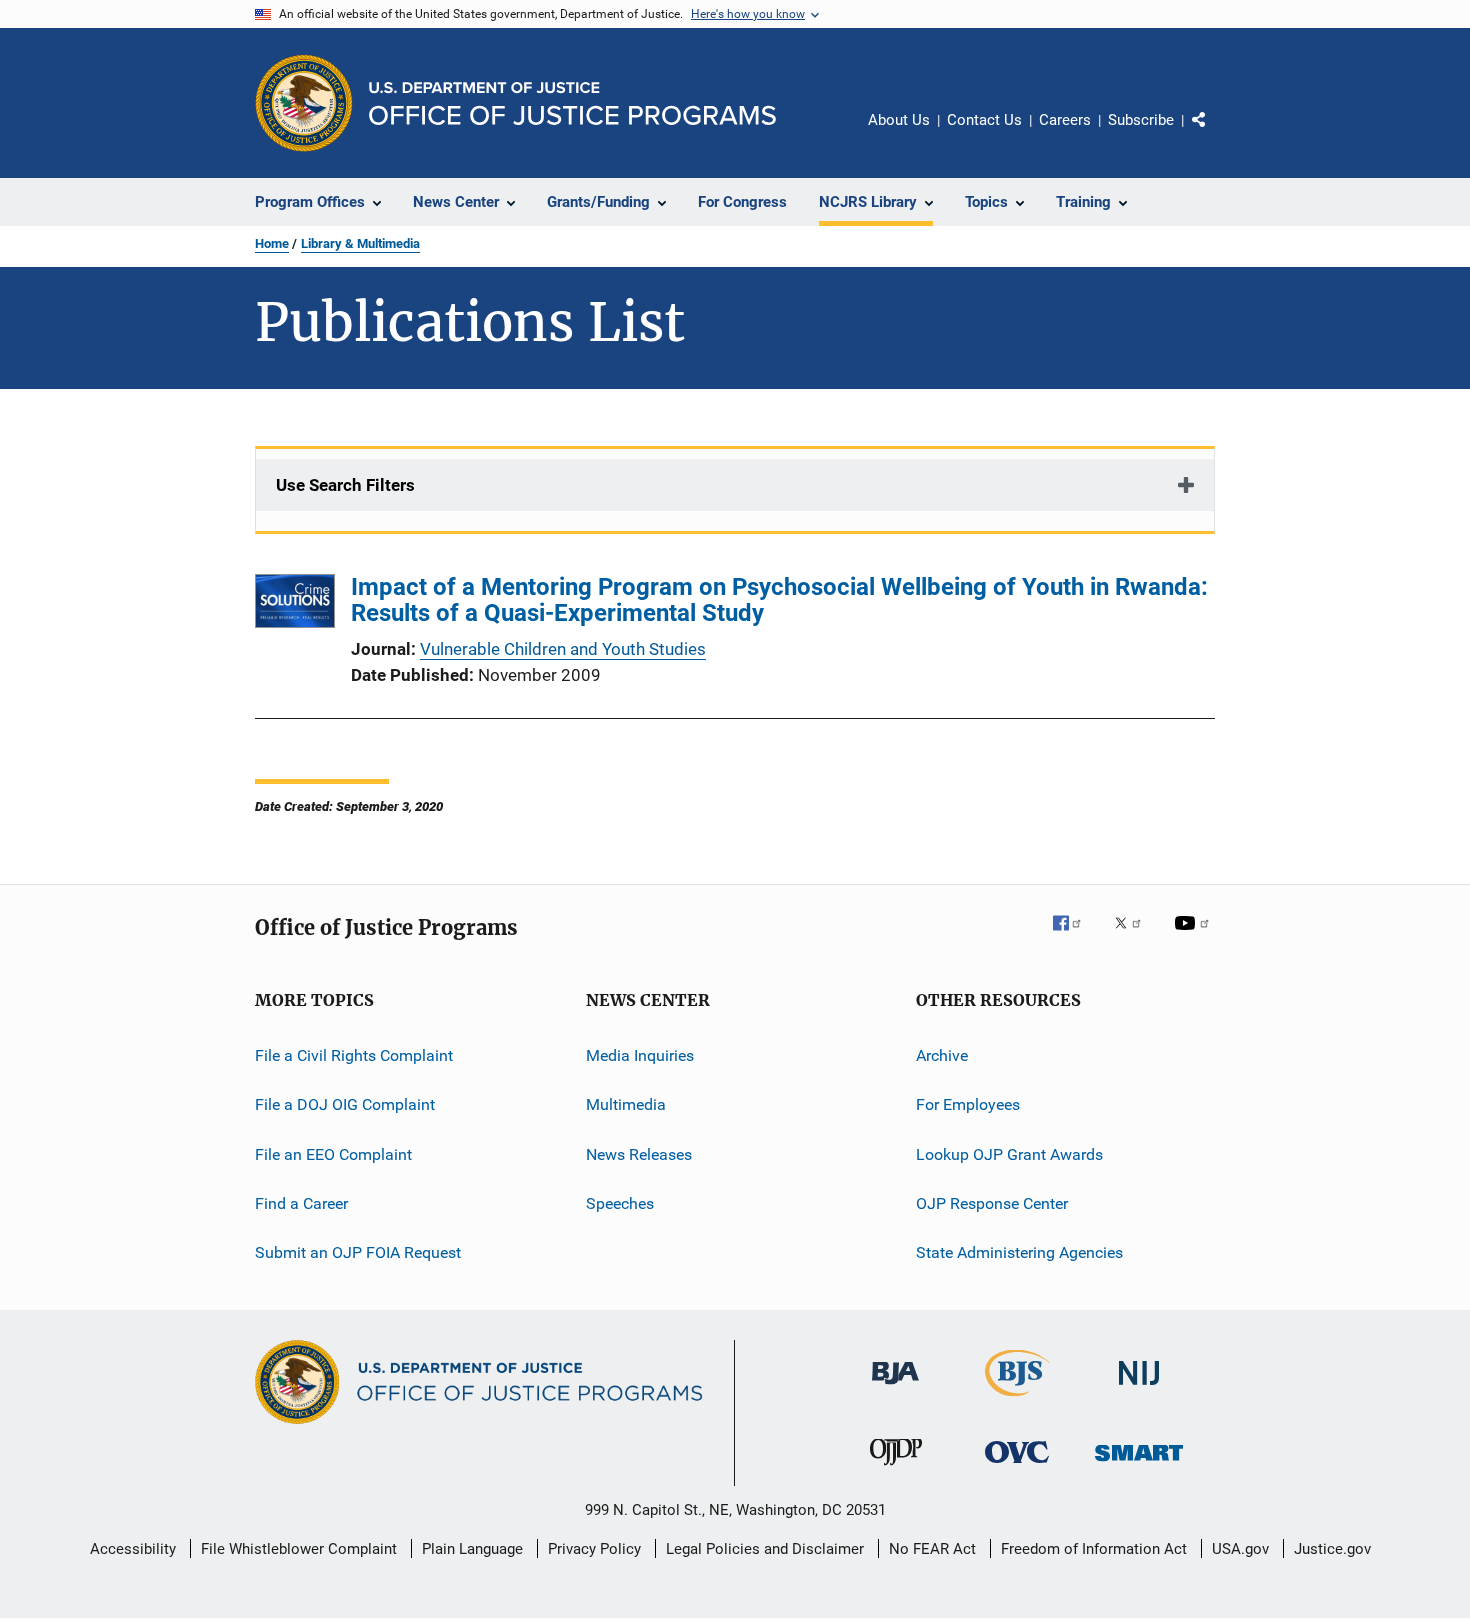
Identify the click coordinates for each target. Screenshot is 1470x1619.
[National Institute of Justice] (1139, 1388)
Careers (1065, 120)
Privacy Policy (594, 1549)
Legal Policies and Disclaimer (765, 1549)
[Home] (572, 103)
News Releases (639, 1154)
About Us (899, 120)
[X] (1135, 937)
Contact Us (984, 120)
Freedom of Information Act (1094, 1549)
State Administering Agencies (1019, 1252)
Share (1215, 134)
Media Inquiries (640, 1055)
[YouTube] (1195, 937)
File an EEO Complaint (333, 1154)
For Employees (968, 1104)
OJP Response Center (992, 1203)
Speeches (620, 1203)
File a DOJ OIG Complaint (345, 1104)
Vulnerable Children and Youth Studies (563, 649)
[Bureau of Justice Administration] (895, 1388)
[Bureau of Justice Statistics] (1017, 1400)
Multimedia (626, 1104)
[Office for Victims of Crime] (1017, 1466)
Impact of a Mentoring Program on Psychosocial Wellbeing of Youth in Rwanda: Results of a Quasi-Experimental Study (779, 600)
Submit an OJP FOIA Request (358, 1252)
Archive (942, 1055)
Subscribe (1141, 120)
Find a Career (301, 1203)
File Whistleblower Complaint (299, 1549)
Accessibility (133, 1549)
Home (272, 243)
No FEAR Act (932, 1549)
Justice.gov (1332, 1549)
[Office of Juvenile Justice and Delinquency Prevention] (896, 1469)
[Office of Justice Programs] (304, 103)
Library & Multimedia (360, 243)
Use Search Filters (345, 485)
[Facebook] (1075, 937)
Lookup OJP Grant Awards (1009, 1154)
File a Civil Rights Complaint (354, 1055)
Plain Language (472, 1549)
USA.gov (1240, 1549)
